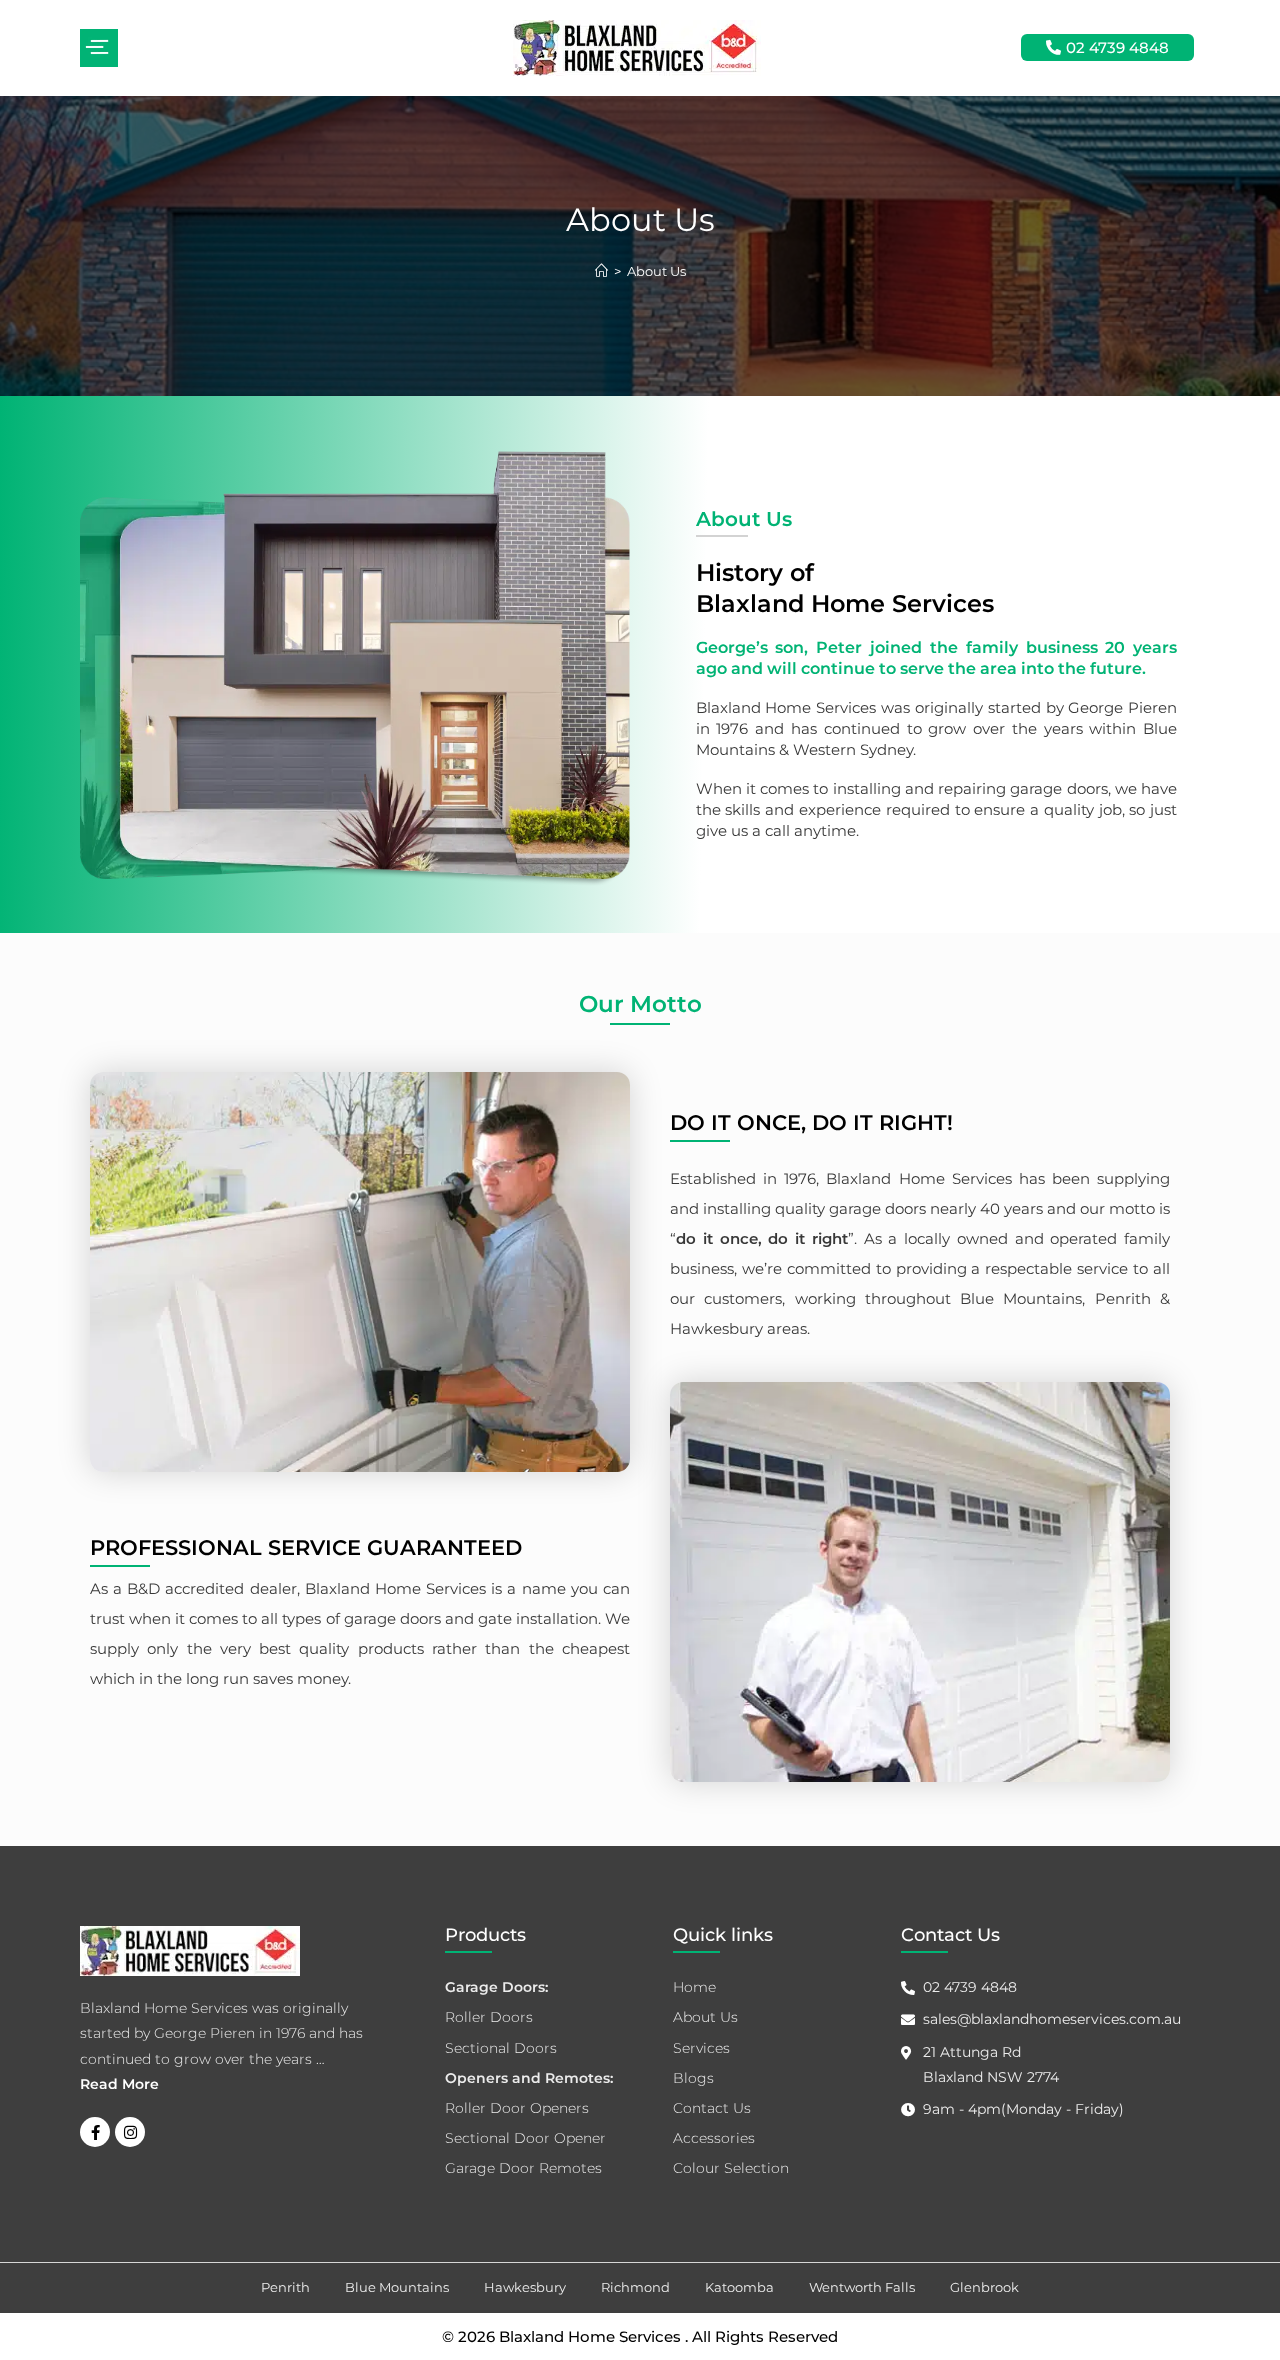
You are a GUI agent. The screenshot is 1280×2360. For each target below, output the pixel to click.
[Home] (601, 271)
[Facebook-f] (95, 2132)
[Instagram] (130, 2132)
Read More (119, 2084)
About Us (656, 271)
